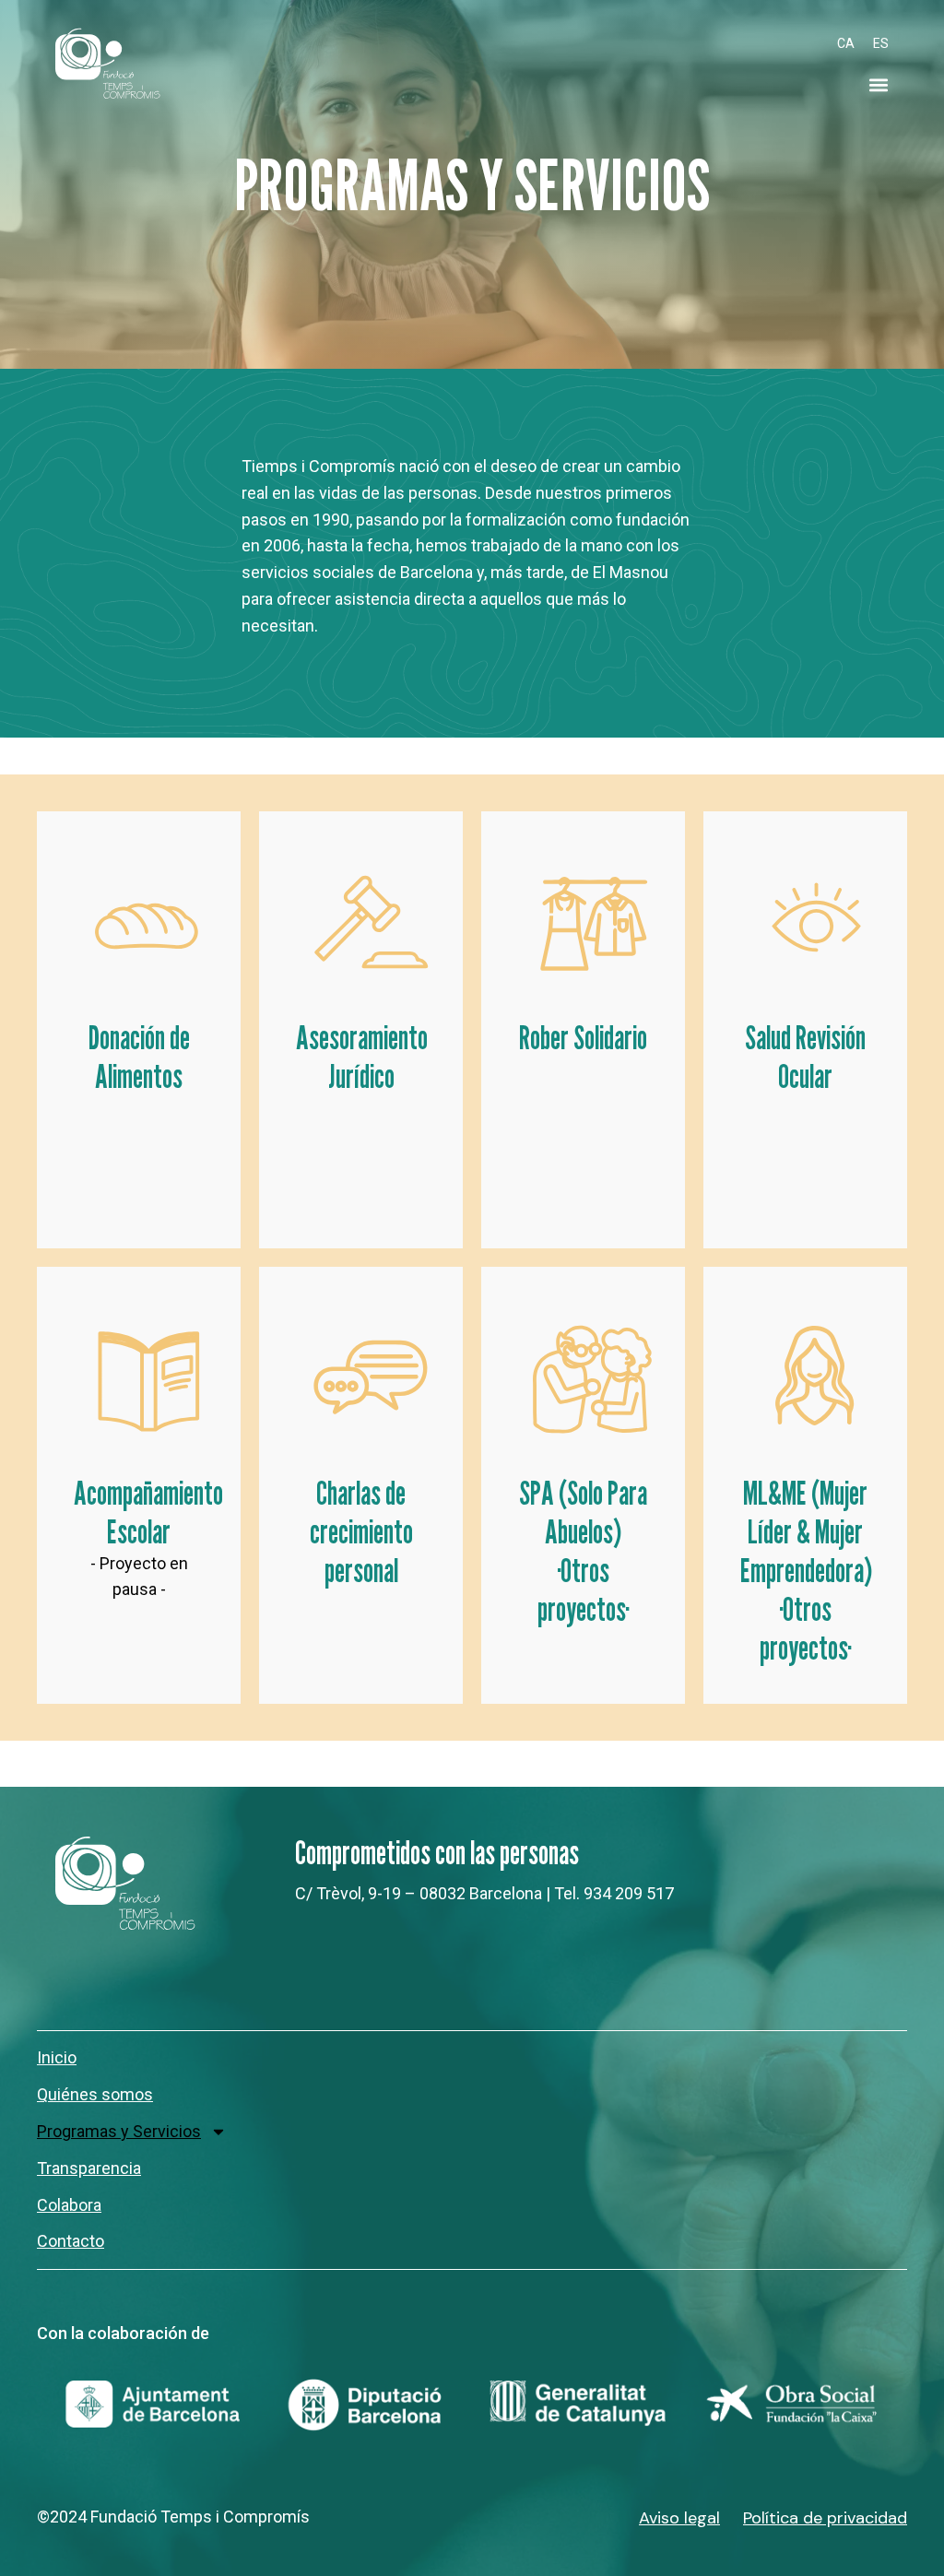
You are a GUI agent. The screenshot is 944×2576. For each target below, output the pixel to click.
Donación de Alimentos (139, 1057)
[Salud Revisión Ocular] (814, 922)
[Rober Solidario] (592, 922)
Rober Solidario (583, 1037)
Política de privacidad (825, 2518)
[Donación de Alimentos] (147, 922)
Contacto (71, 2241)
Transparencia (89, 2168)
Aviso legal (679, 2518)
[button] (878, 85)
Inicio (57, 2057)
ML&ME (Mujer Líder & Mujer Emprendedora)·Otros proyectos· (806, 1570)
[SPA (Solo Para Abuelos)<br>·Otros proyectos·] (592, 1377)
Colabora (69, 2205)
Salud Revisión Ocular (805, 1057)
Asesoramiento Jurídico (362, 1057)
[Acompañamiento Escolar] (147, 1377)
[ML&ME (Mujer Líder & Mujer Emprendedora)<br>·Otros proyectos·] (814, 1377)
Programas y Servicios (119, 2131)
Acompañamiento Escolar (148, 1512)
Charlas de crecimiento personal (361, 1531)
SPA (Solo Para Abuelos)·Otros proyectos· (583, 1551)
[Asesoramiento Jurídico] (370, 922)
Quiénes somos (95, 2094)
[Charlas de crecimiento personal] (370, 1377)
